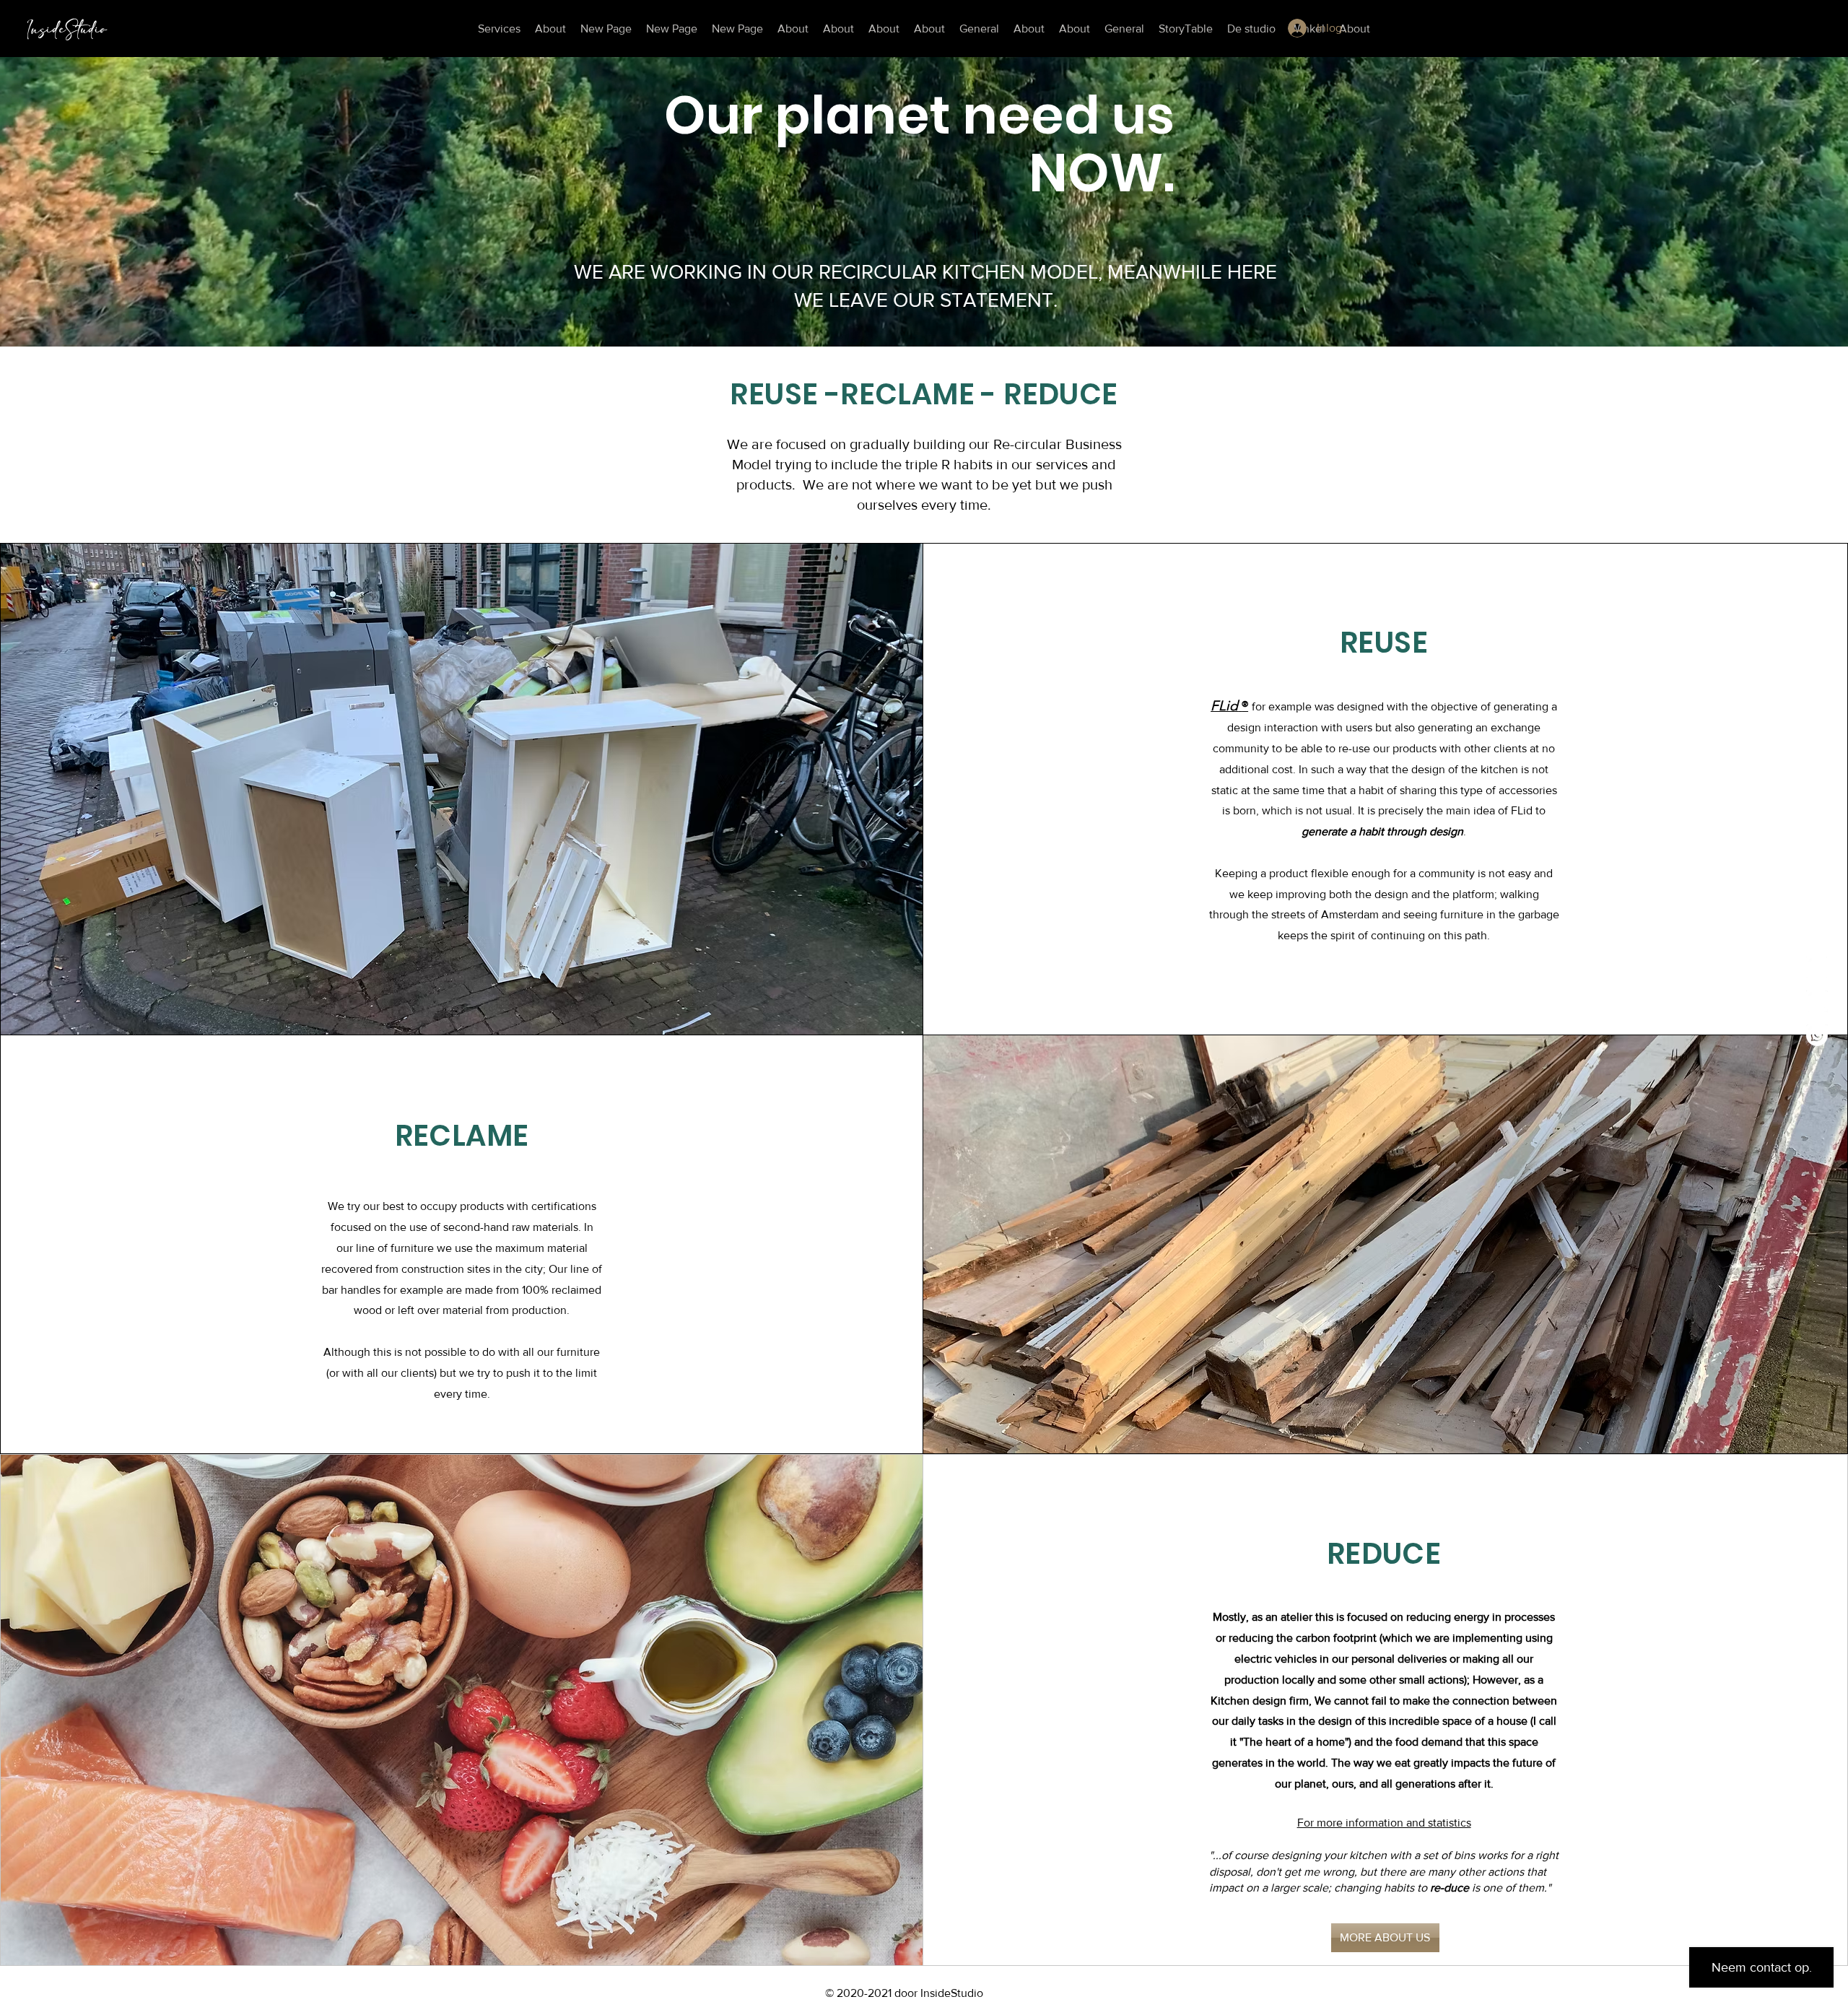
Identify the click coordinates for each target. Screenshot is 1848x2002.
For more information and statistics (1384, 1823)
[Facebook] (1817, 967)
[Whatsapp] (1817, 1035)
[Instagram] (1817, 1001)
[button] (1773, 23)
